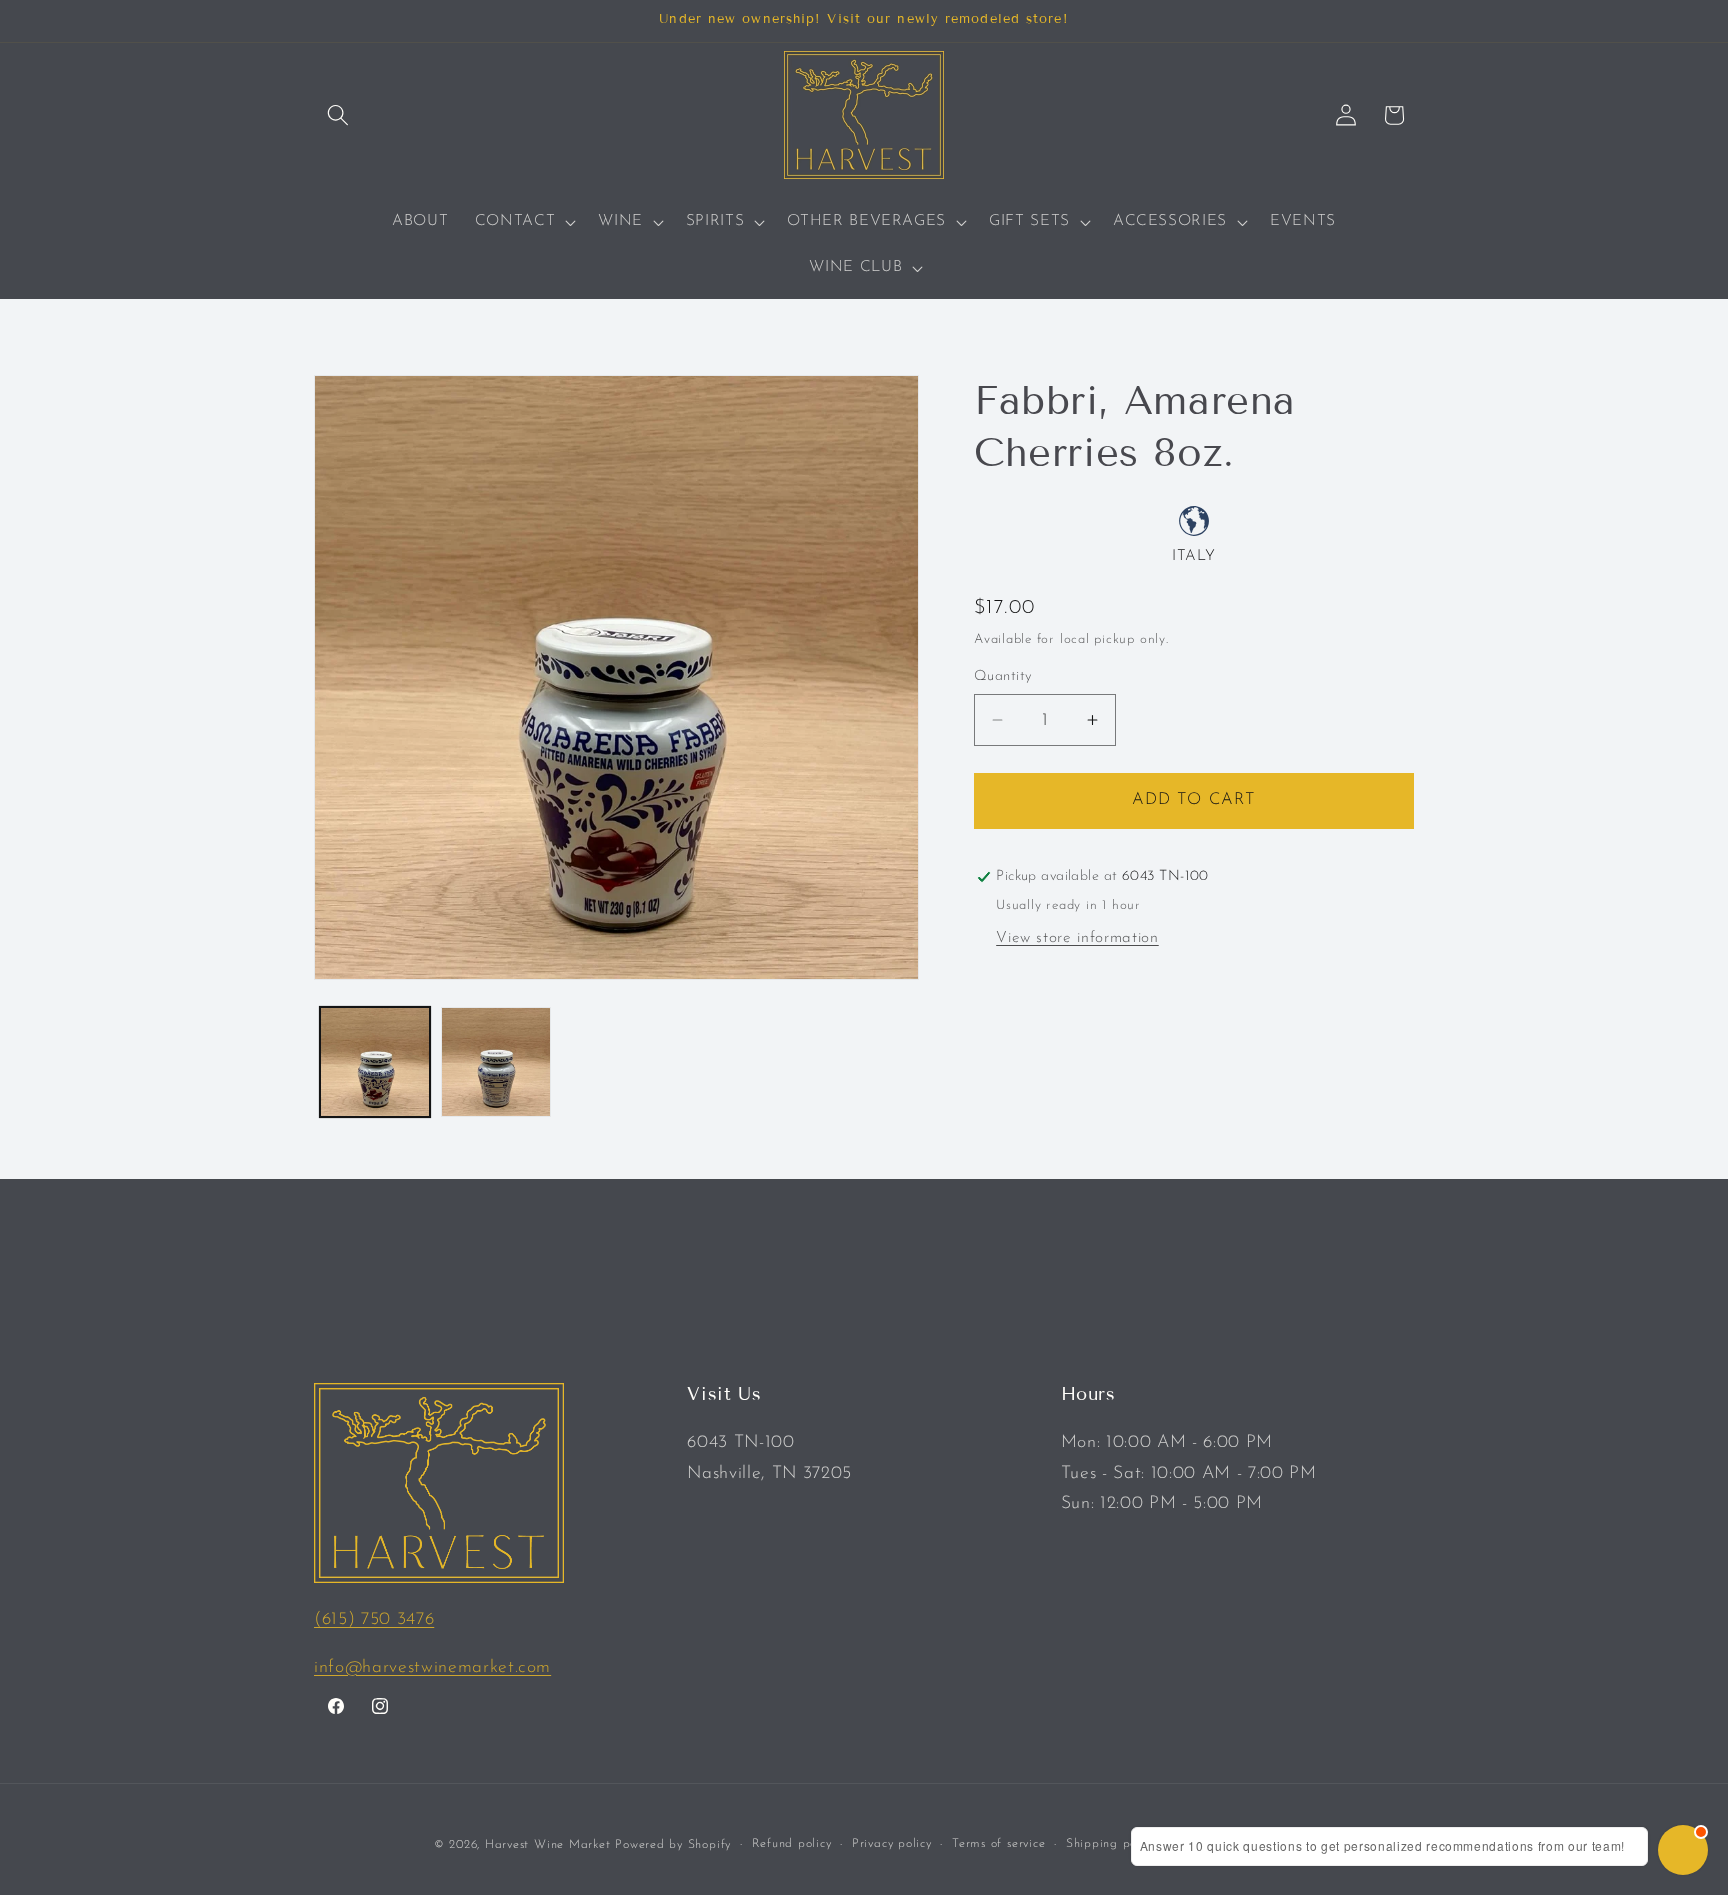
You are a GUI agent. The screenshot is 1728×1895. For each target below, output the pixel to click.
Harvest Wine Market (548, 1844)
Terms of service (998, 1843)
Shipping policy (1111, 1843)
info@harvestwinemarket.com (432, 1667)
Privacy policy (892, 1843)
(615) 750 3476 (374, 1619)
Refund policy (792, 1843)
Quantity (1003, 676)
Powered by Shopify (673, 1844)
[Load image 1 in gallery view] (375, 1062)
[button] (338, 115)
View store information (1077, 938)
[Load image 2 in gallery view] (496, 1062)
